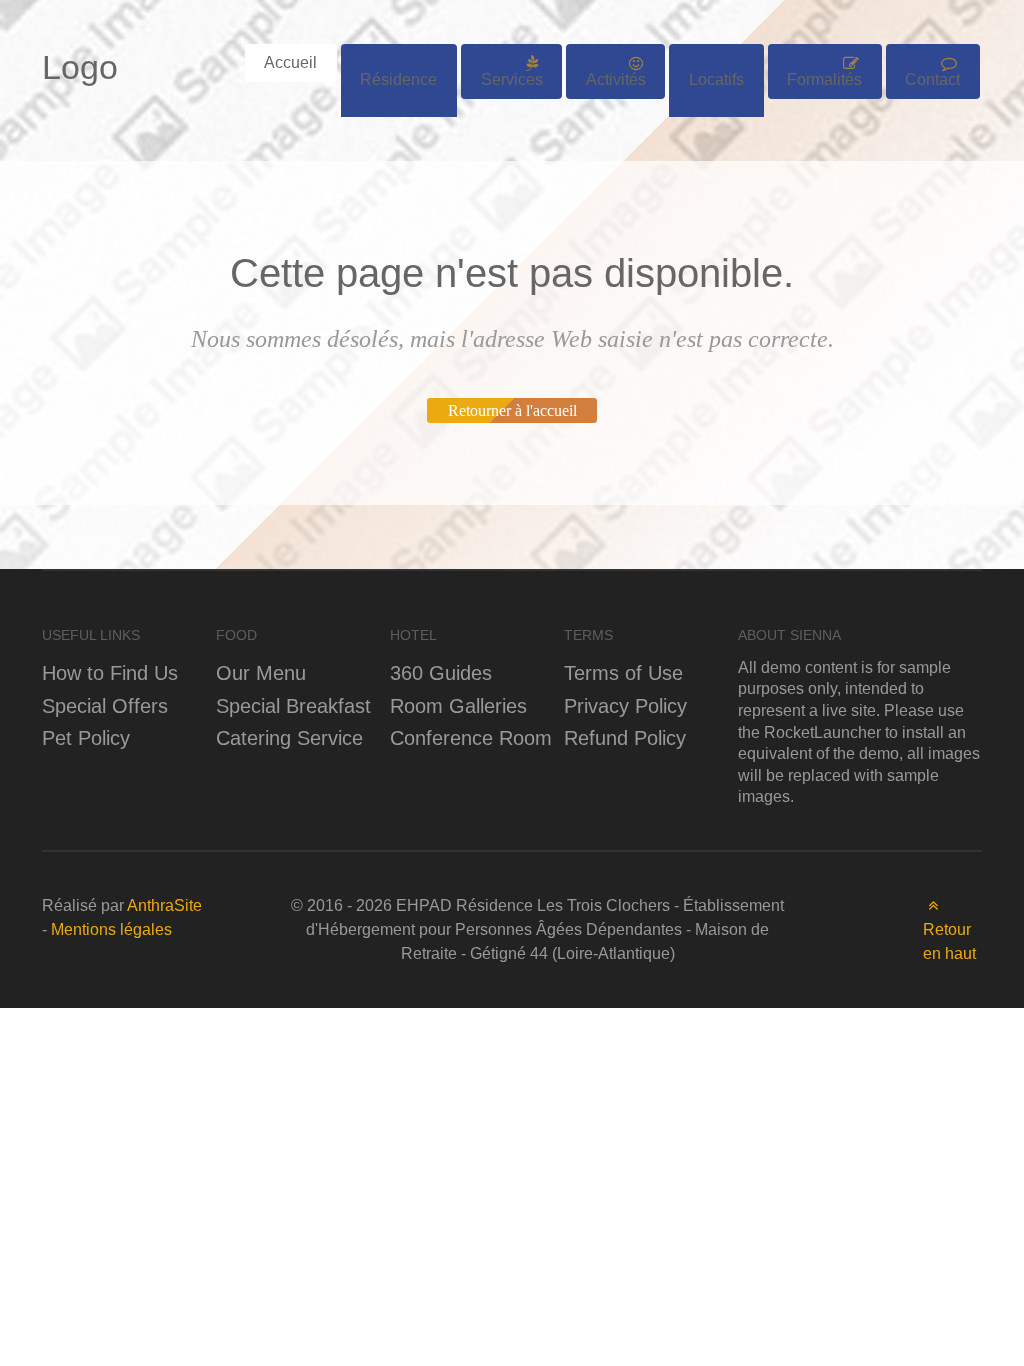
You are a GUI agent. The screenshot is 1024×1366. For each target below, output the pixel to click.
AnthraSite (164, 905)
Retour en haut (949, 941)
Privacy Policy (625, 705)
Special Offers (105, 705)
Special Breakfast (293, 705)
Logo (80, 67)
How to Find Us (110, 672)
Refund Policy (625, 737)
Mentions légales (111, 929)
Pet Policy (86, 737)
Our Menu (261, 672)
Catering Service (289, 737)
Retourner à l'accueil (512, 410)
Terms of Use (623, 672)
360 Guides (441, 672)
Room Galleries (458, 705)
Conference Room (471, 737)
